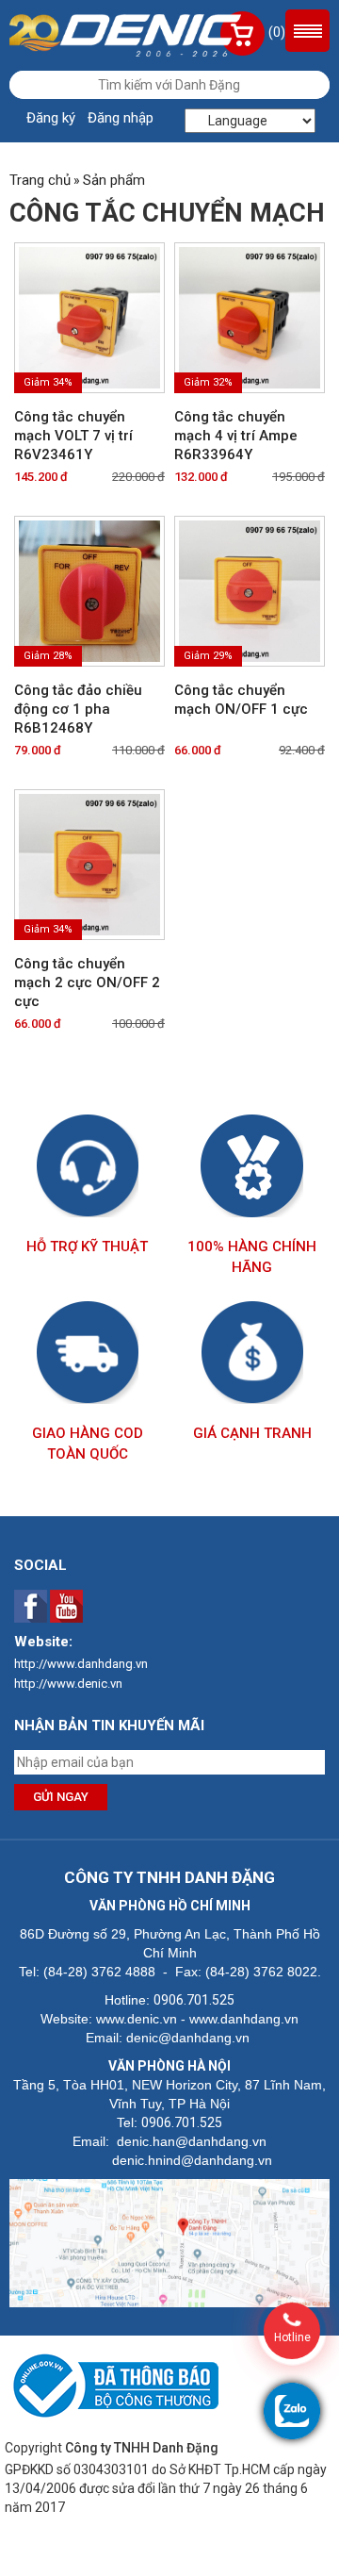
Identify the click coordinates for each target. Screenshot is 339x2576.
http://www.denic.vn (68, 1684)
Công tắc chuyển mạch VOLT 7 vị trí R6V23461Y (73, 436)
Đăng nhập (121, 118)
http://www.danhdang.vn (81, 1664)
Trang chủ (40, 180)
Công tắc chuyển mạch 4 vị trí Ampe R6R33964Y (236, 436)
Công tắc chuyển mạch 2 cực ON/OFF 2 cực (87, 983)
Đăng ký (51, 118)
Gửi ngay (61, 1797)
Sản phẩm (114, 180)
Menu (307, 31)
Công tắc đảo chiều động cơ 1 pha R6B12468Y (78, 709)
